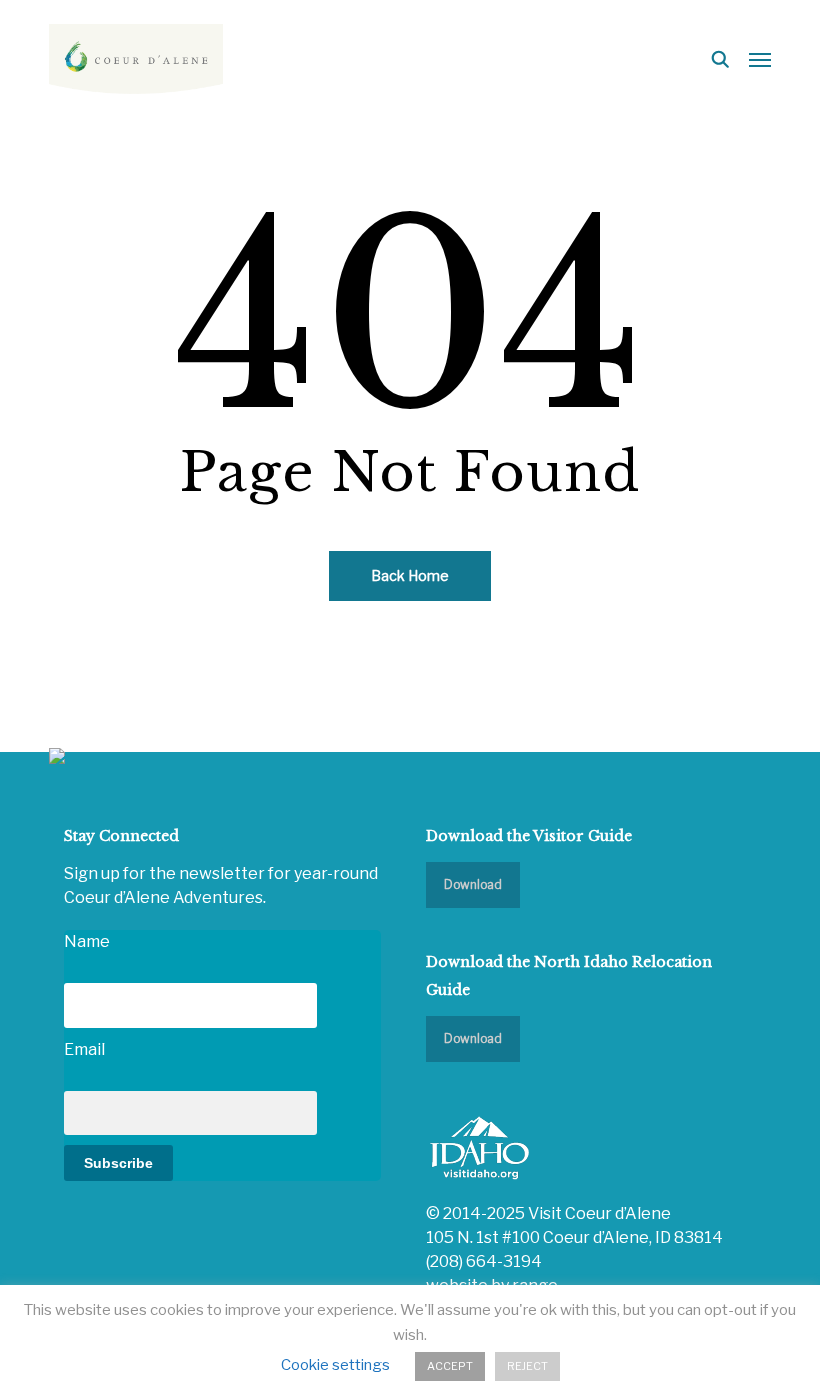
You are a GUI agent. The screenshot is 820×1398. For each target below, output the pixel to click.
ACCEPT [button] (450, 1366)
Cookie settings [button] (335, 1365)
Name (87, 941)
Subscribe (118, 1163)
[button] (760, 59)
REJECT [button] (527, 1366)
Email (84, 1049)
